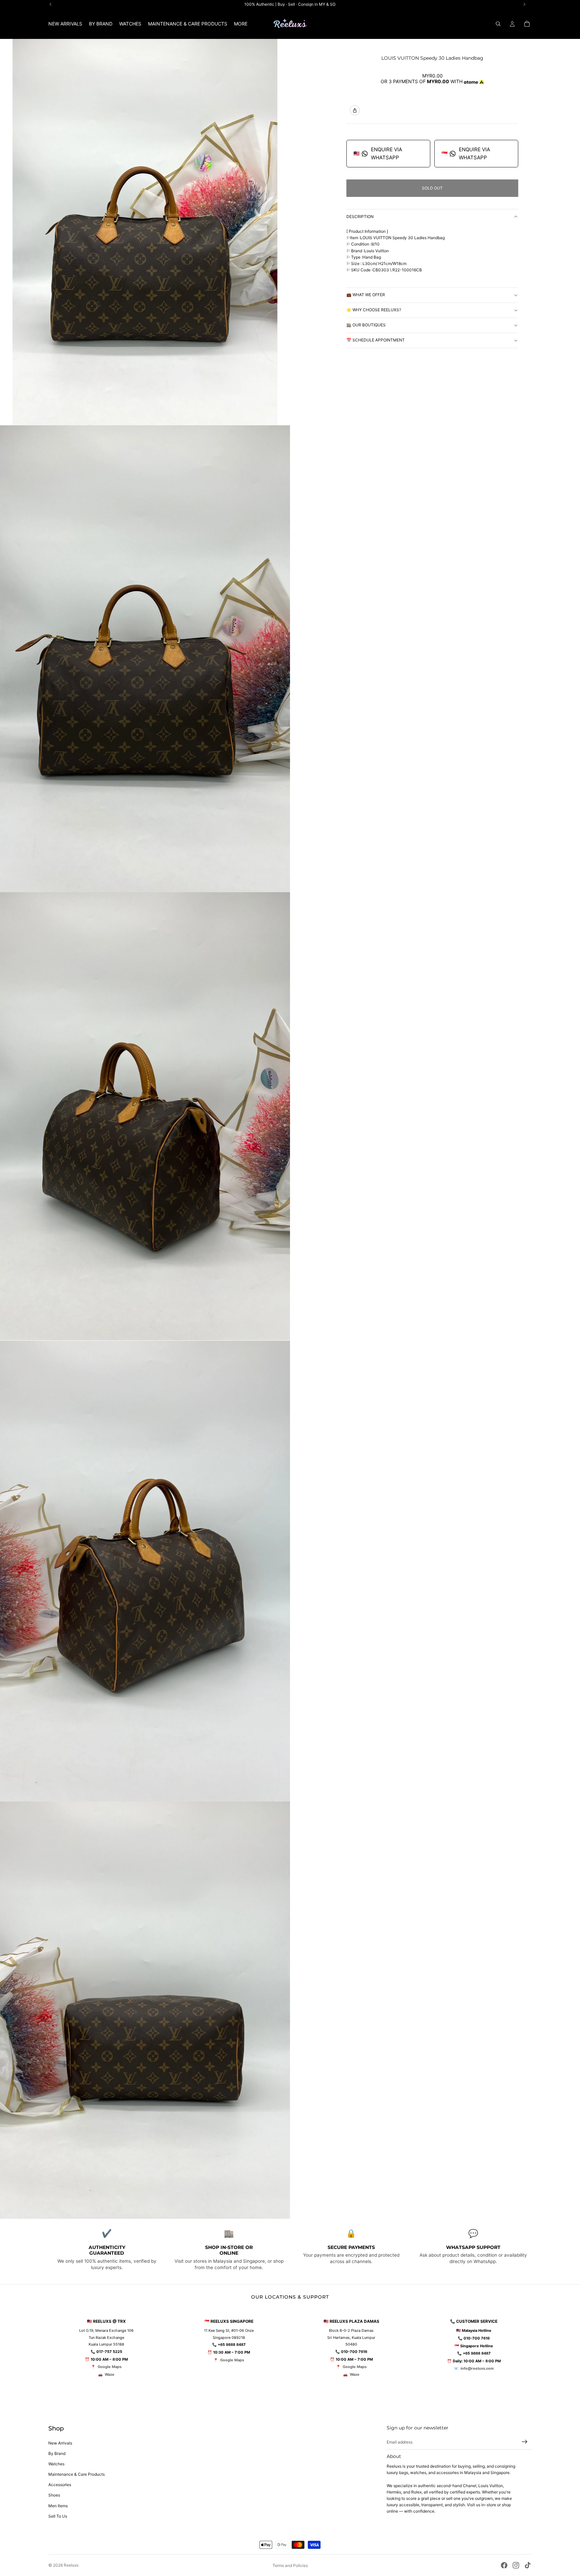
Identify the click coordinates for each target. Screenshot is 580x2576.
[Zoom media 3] (145, 1116)
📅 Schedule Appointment (376, 340)
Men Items (58, 2506)
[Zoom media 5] (145, 2010)
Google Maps (110, 2367)
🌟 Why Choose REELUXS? (374, 310)
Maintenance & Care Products (77, 2474)
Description (360, 217)
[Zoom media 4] (145, 1571)
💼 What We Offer (366, 295)
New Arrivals (60, 2443)
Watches (56, 2464)
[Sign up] (525, 2442)
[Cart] (527, 24)
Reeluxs (71, 2565)
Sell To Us (58, 2516)
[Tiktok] (528, 2565)
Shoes (54, 2495)
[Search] (498, 24)
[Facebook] (504, 2565)
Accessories (60, 2485)
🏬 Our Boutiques (366, 325)
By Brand (57, 2453)
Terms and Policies (290, 2565)
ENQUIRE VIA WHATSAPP (378, 153)
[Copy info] (355, 110)
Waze (110, 2374)
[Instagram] (516, 2565)
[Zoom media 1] (145, 232)
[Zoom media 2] (145, 659)
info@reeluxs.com (477, 2368)
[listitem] (241, 24)
